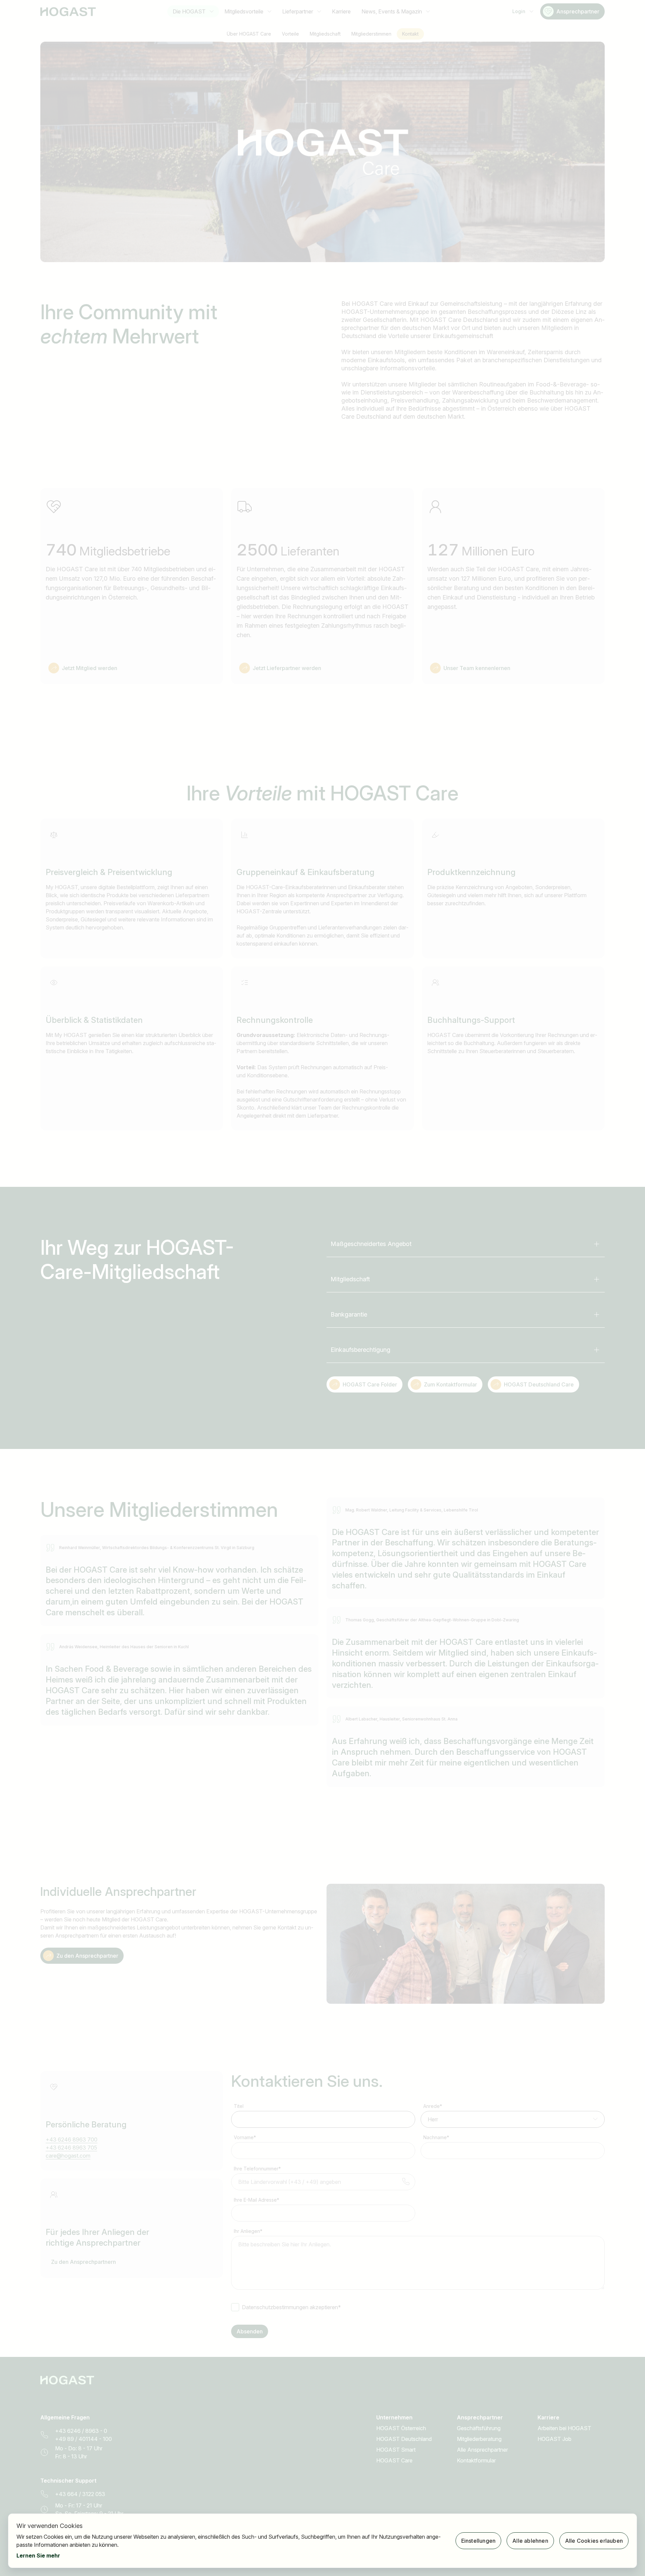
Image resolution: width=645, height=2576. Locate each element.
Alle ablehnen (530, 2541)
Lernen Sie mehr (38, 2556)
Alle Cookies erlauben (594, 2541)
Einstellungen (479, 2541)
